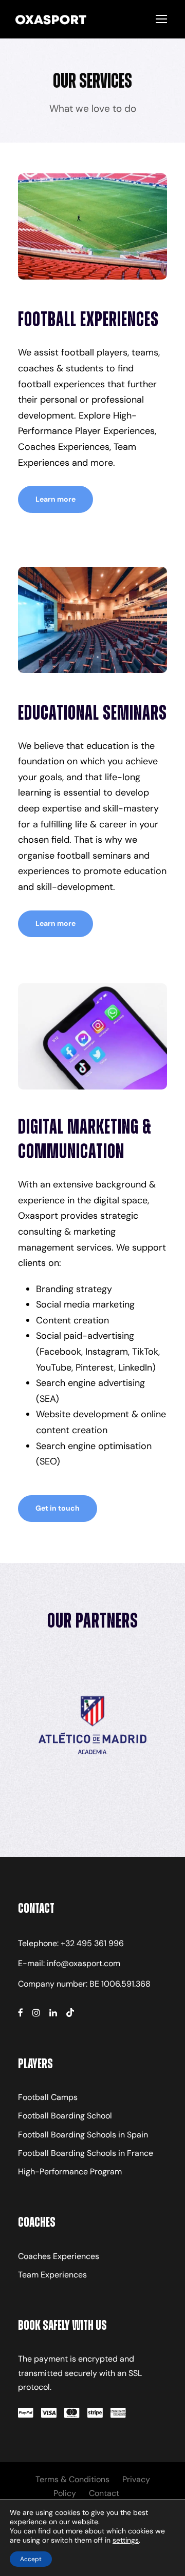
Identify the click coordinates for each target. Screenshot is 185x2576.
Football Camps (48, 2097)
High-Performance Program (70, 2172)
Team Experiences (52, 2275)
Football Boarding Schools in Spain (83, 2135)
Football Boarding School (65, 2116)
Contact (104, 2493)
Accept (31, 2559)
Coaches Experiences (59, 2256)
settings (126, 2540)
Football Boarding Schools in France (86, 2153)
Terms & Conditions (72, 2479)
